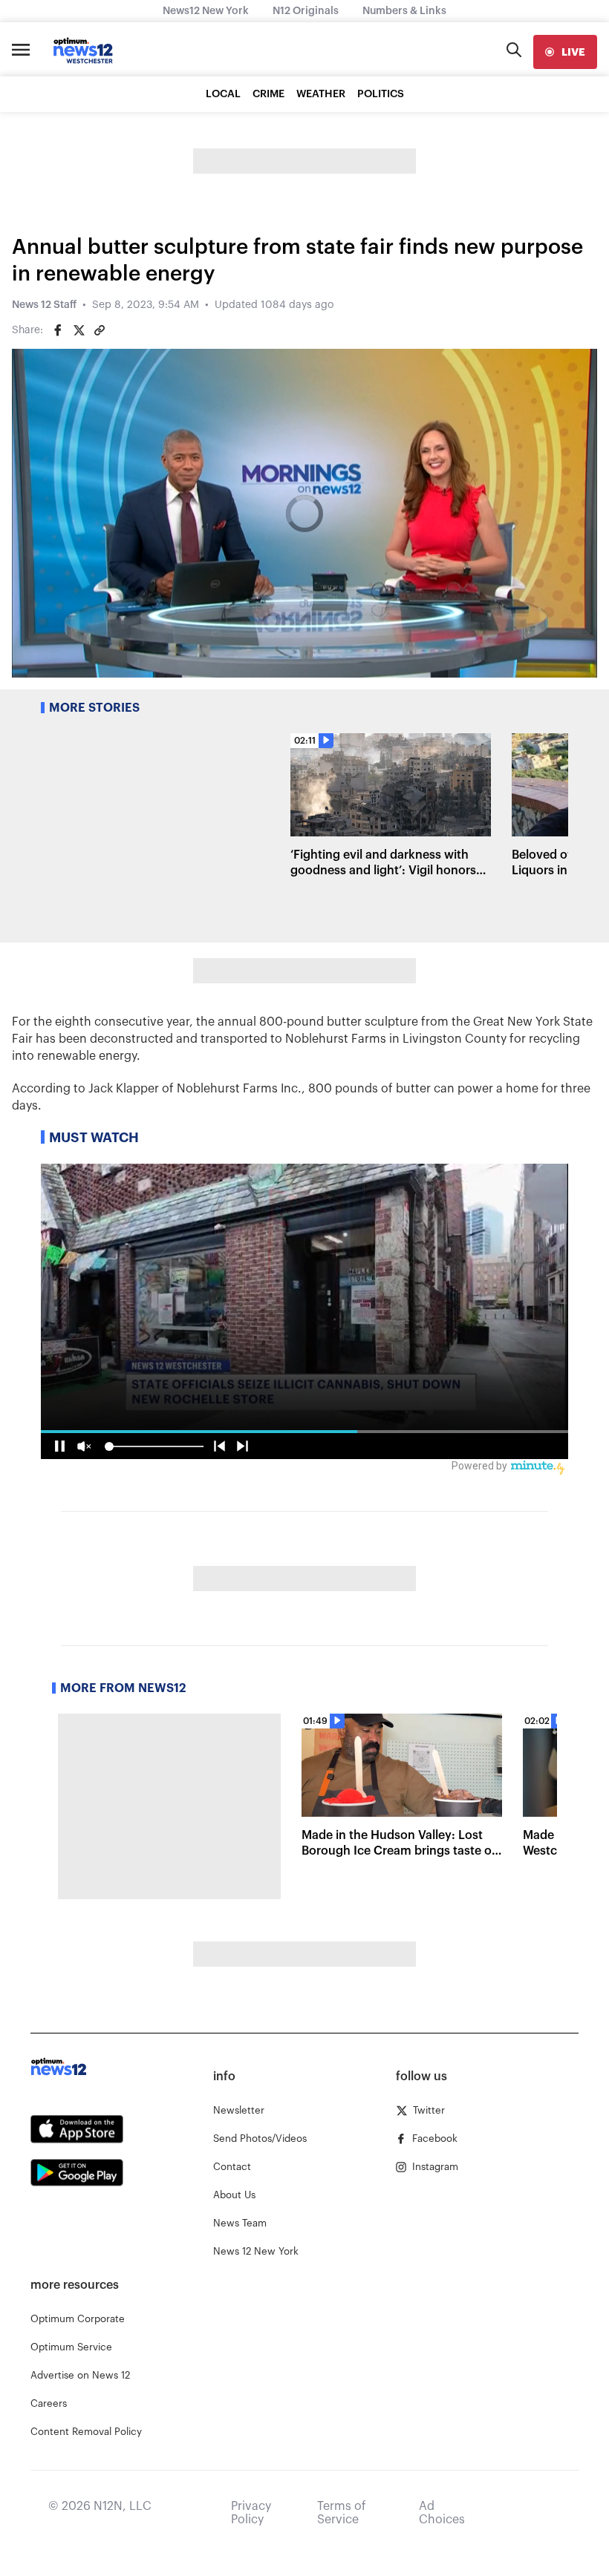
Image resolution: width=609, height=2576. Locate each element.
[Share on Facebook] (58, 330)
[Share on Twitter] (79, 330)
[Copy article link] (100, 330)
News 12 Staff (44, 305)
